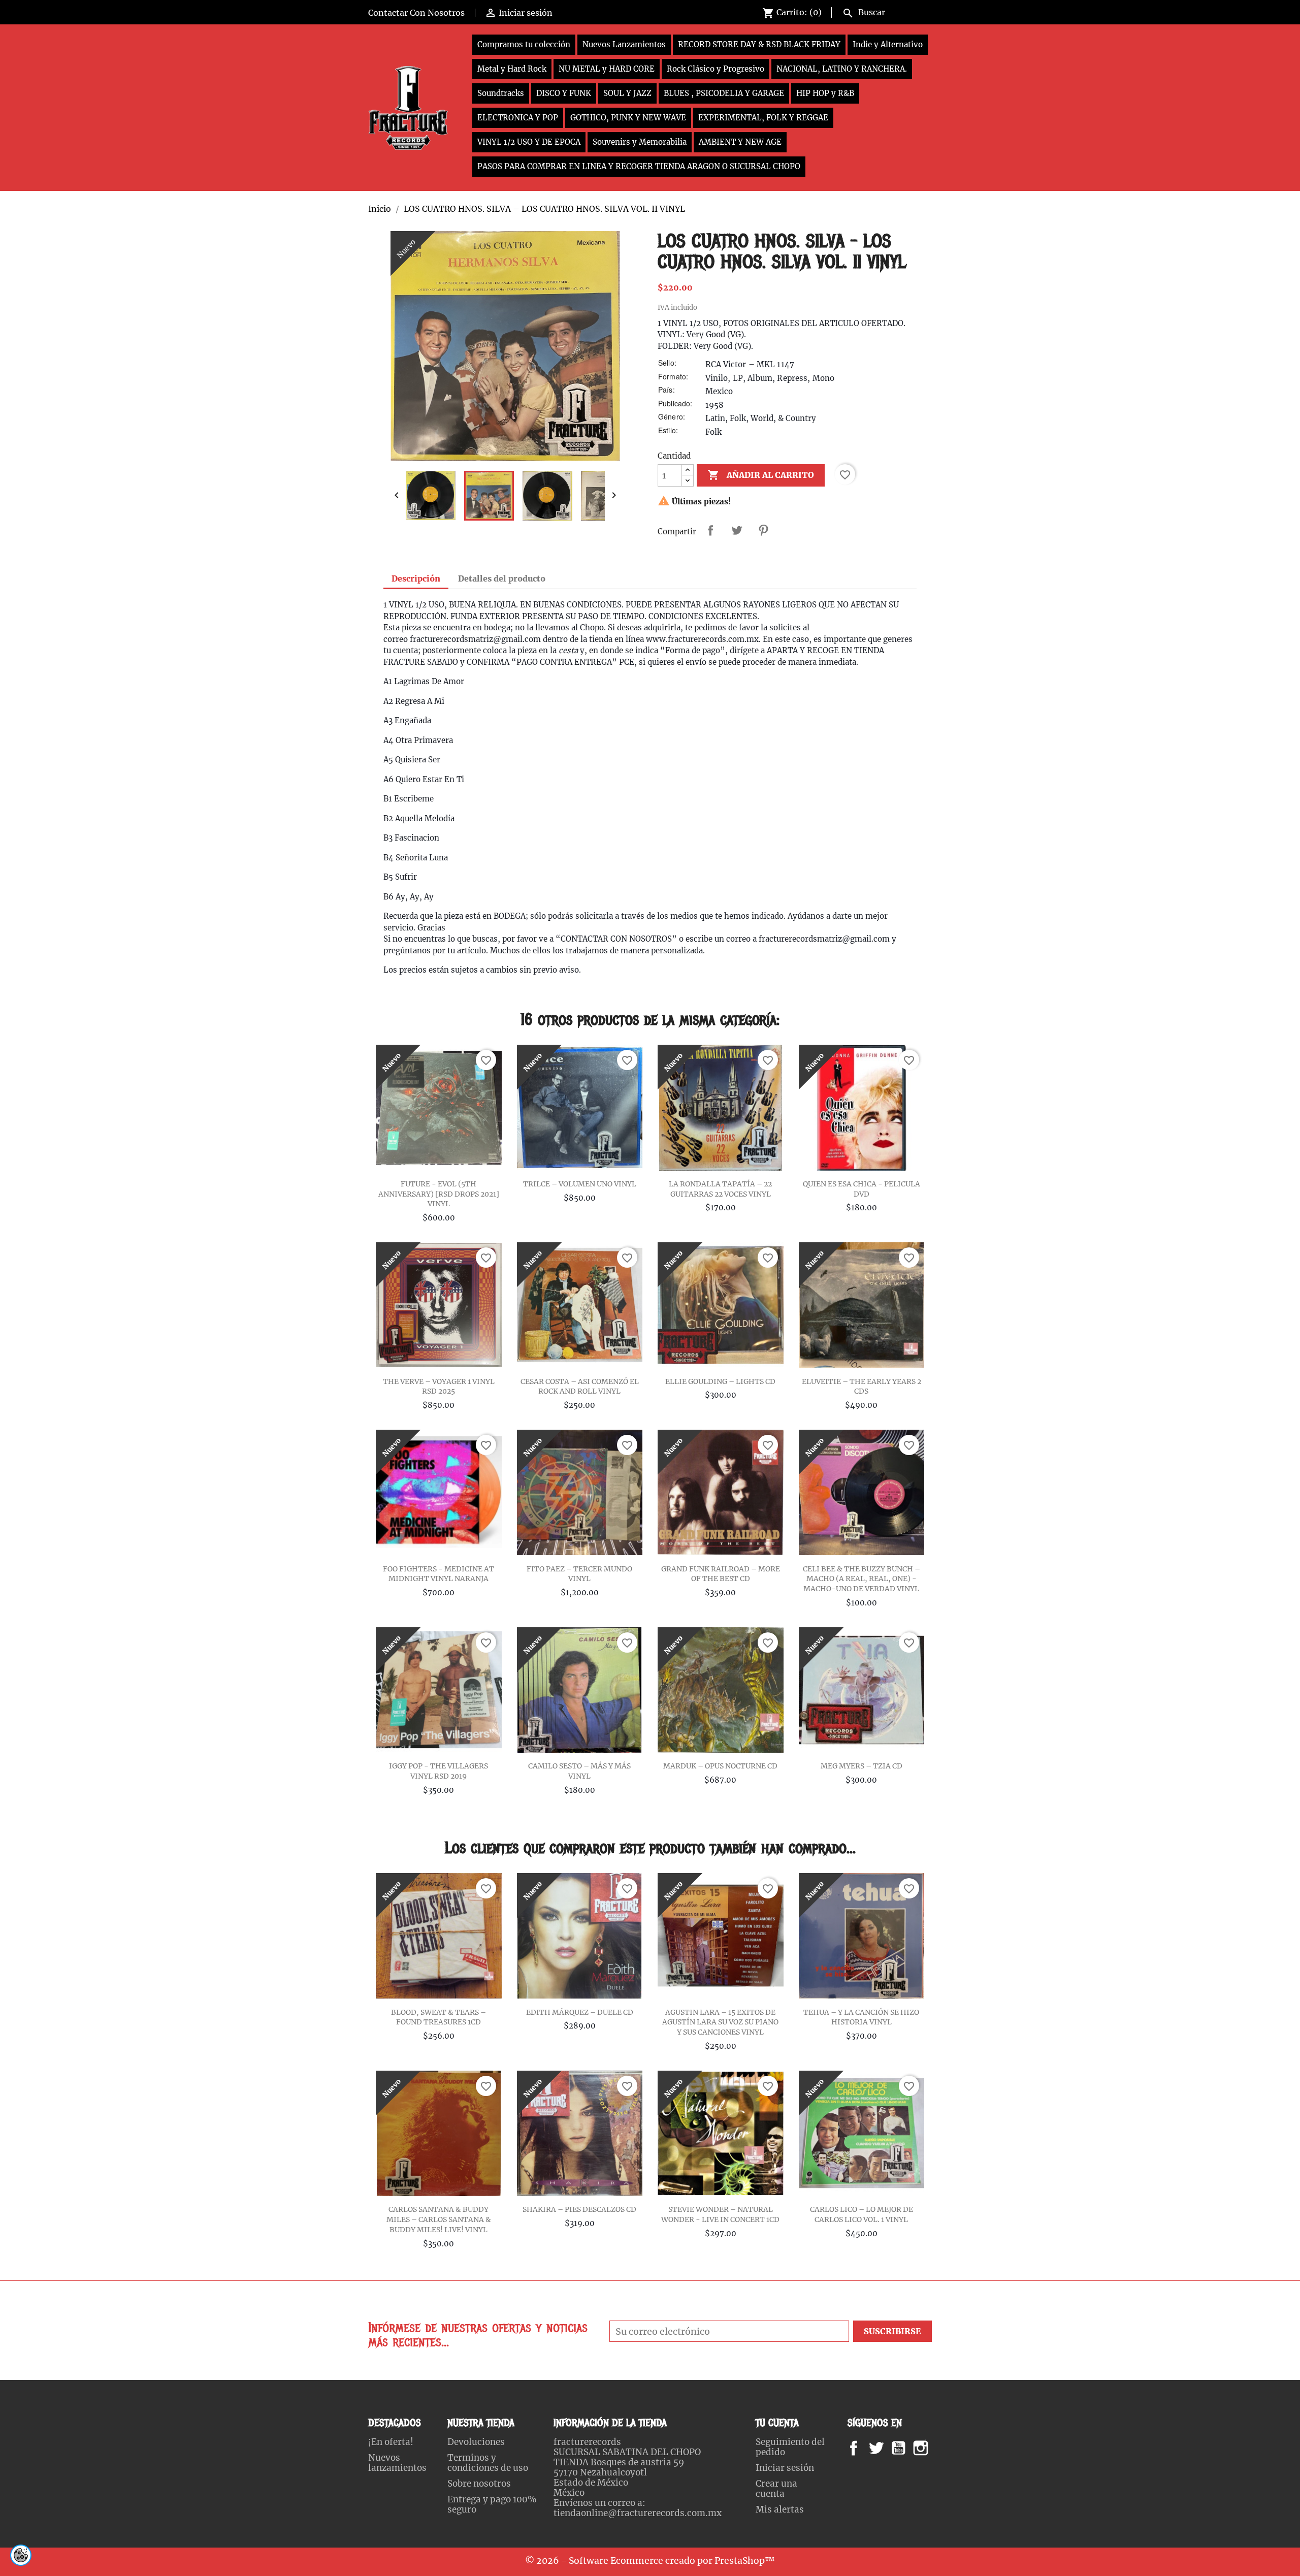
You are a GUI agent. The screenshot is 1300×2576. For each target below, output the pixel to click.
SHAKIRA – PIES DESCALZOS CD (579, 2209)
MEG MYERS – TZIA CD (862, 1766)
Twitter (882, 2448)
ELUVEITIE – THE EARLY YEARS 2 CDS (862, 1387)
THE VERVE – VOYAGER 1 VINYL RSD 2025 (439, 1387)
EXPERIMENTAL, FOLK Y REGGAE (763, 118)
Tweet (737, 530)
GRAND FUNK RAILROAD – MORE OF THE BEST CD (721, 1574)
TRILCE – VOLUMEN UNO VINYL (580, 1184)
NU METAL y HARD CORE (607, 69)
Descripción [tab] (416, 578)
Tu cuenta (777, 2423)
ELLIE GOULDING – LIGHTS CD (720, 1381)
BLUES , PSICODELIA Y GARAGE (724, 93)
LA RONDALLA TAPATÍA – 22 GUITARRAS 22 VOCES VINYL (720, 1189)
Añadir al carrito (761, 475)
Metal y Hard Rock (512, 69)
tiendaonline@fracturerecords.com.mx (638, 2513)
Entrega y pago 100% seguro (492, 2504)
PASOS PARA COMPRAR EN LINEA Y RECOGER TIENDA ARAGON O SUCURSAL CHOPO (639, 166)
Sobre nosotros (479, 2484)
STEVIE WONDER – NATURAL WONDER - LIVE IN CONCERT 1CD (720, 2214)
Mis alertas (780, 2509)
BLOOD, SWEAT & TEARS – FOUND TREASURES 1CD (438, 2017)
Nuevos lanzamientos (397, 2463)
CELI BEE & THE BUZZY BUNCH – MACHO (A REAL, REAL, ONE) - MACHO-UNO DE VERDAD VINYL (862, 1579)
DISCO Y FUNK (564, 93)
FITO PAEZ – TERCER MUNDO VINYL (579, 1574)
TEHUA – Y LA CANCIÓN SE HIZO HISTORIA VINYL (861, 2017)
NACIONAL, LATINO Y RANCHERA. (842, 69)
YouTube (907, 2448)
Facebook (864, 2448)
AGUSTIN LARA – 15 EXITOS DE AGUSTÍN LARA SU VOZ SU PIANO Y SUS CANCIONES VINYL (720, 2022)
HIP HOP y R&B (825, 93)
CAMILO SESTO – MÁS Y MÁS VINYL (579, 1771)
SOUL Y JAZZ (627, 93)
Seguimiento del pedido (790, 2447)
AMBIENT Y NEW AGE (740, 142)
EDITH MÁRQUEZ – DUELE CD (580, 2012)
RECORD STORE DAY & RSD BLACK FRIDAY (759, 44)
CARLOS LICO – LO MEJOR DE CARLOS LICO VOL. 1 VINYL (862, 2214)
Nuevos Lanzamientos (624, 44)
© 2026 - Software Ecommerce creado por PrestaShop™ (650, 2561)
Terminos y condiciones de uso (488, 2463)
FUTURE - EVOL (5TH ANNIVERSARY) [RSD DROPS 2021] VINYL (439, 1194)
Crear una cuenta (776, 2489)
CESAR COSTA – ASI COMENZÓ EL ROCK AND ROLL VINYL (580, 1387)
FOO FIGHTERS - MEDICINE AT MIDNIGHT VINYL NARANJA (438, 1574)
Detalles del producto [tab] (502, 578)
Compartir (710, 530)
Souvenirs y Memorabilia (640, 142)
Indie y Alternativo (888, 44)
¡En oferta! (391, 2442)
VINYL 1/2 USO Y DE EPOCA (529, 142)
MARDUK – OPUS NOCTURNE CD (720, 1766)
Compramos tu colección (524, 44)
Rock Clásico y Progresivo (716, 69)
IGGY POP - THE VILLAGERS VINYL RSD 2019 (438, 1771)
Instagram (933, 2448)
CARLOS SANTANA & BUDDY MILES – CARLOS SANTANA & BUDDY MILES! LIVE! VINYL (439, 2219)
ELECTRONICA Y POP (518, 118)
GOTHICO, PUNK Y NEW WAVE (628, 118)
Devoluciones (476, 2442)
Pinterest (763, 530)
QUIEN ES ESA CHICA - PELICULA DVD (862, 1189)
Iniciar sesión (785, 2468)
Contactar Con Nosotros (416, 13)
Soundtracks (501, 93)
